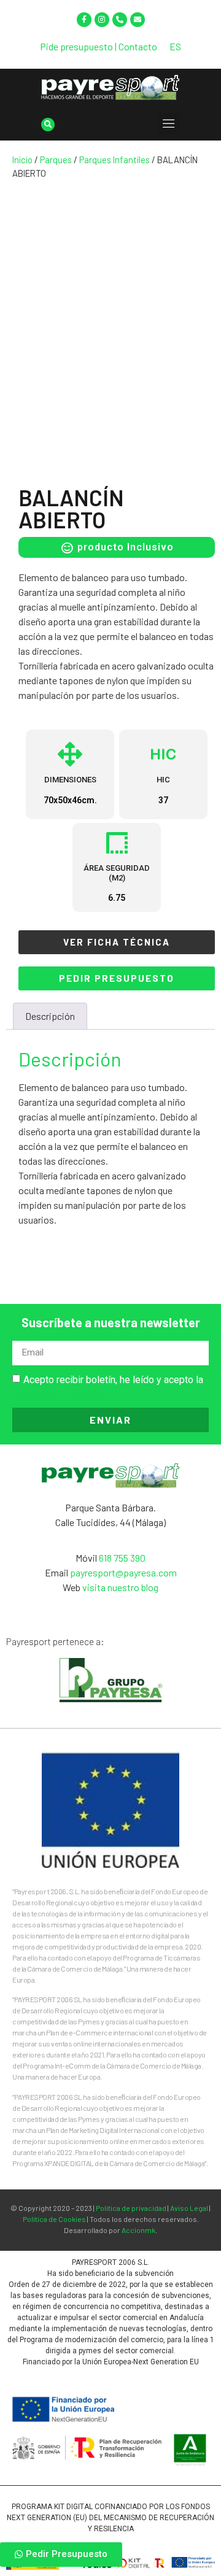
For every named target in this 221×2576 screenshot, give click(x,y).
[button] (169, 123)
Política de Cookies (54, 2219)
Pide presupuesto (76, 46)
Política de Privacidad (59, 1394)
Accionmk (138, 2230)
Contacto (138, 46)
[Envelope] (138, 20)
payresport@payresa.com (123, 1572)
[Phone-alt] (120, 20)
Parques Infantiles (114, 160)
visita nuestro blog (120, 1587)
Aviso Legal (189, 2208)
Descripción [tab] (50, 1016)
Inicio (22, 160)
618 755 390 (122, 1558)
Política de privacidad (131, 2208)
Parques (56, 160)
